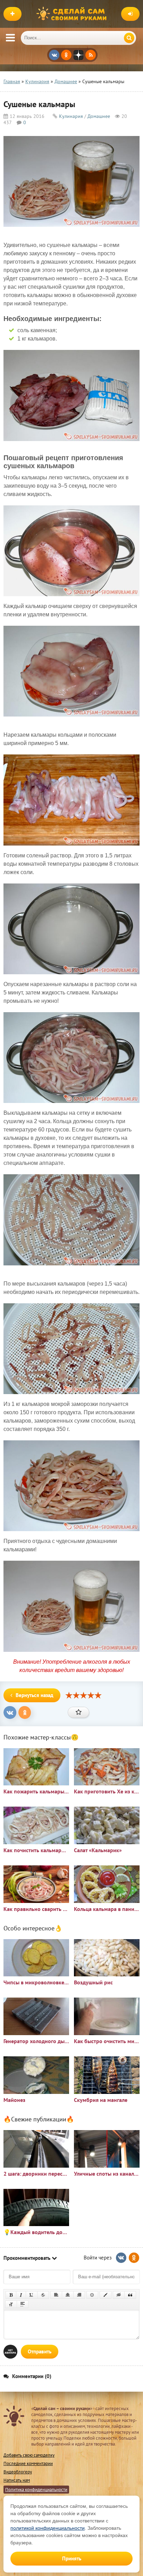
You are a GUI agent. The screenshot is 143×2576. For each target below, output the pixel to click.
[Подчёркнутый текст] (32, 2295)
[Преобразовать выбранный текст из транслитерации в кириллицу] (11, 2304)
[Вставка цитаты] (130, 2295)
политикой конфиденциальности (48, 2528)
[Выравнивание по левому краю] (56, 2295)
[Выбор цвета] (106, 2295)
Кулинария (71, 116)
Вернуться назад (35, 1695)
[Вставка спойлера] (23, 2304)
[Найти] (129, 38)
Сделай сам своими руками (73, 14)
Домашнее (99, 116)
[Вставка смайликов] (92, 2295)
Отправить (40, 2351)
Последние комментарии (28, 2463)
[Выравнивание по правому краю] (79, 2295)
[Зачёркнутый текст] (43, 2295)
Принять (72, 2558)
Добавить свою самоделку (29, 2455)
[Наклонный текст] (21, 2295)
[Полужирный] (11, 2295)
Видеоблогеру (18, 2472)
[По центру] (68, 2295)
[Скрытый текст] (119, 2295)
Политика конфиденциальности (36, 2490)
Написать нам (17, 2480)
